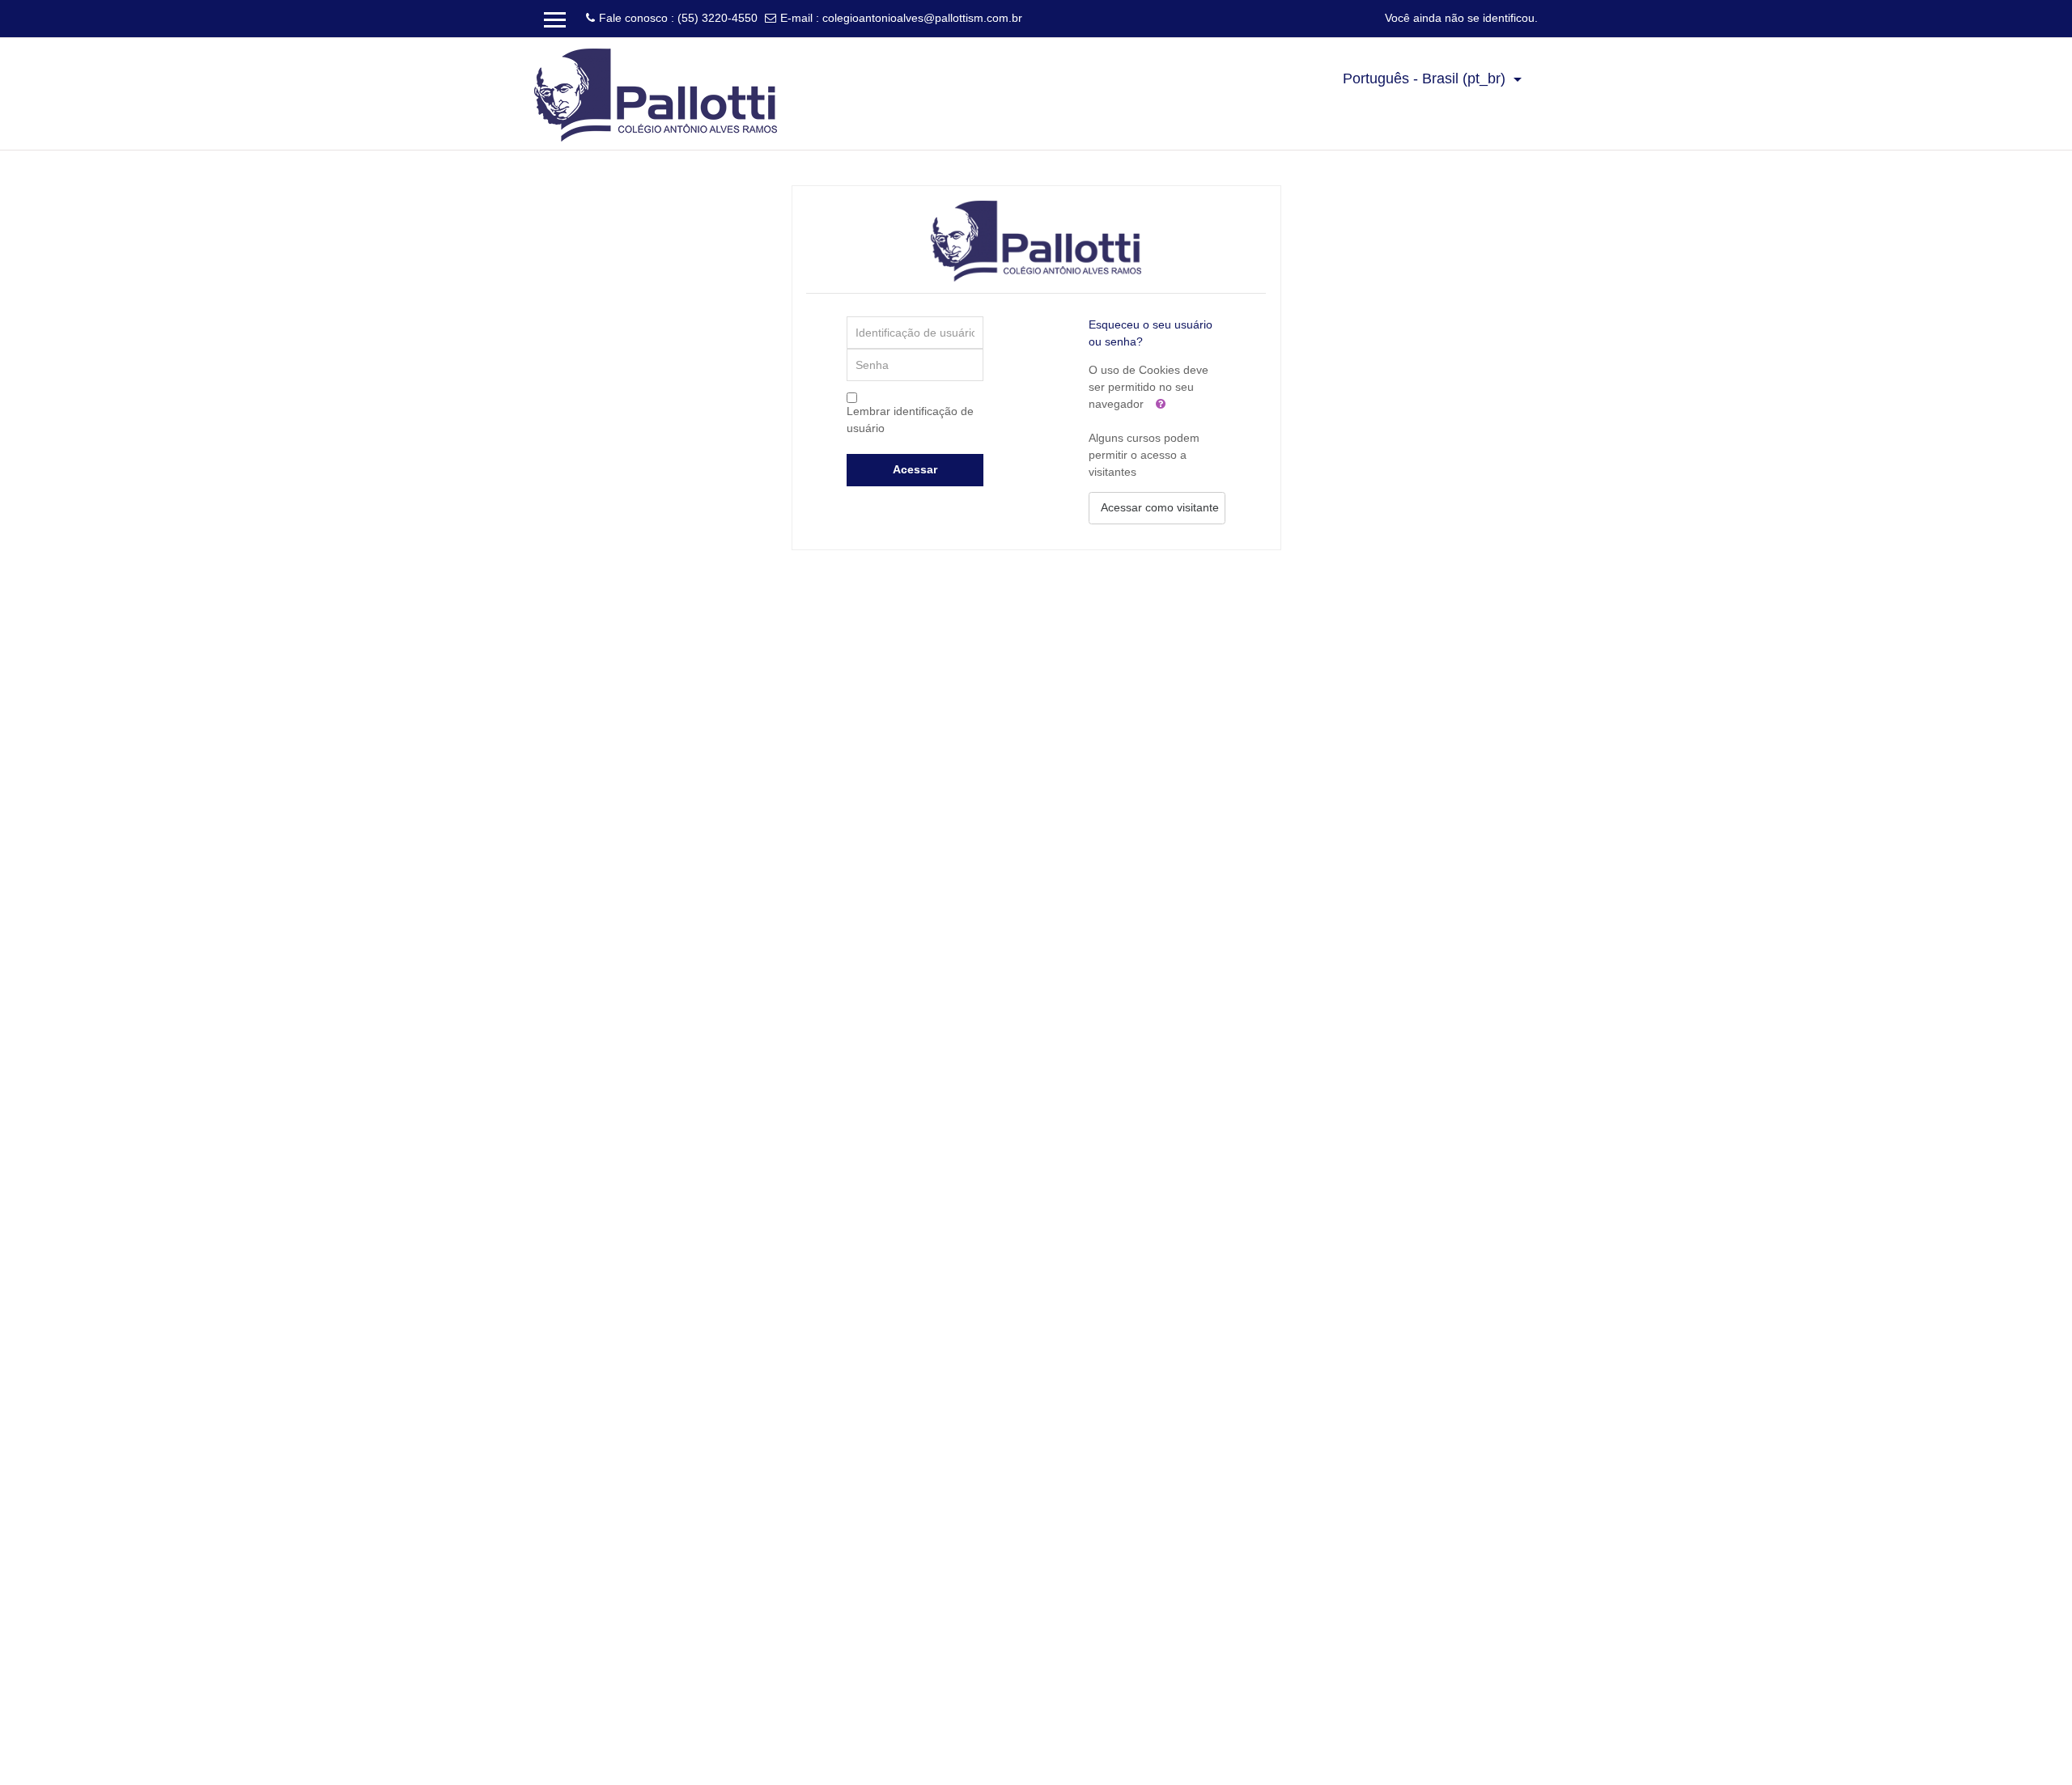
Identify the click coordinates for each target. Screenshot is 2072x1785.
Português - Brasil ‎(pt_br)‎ (1426, 78)
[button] (1161, 405)
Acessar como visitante (1160, 507)
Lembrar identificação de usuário (910, 420)
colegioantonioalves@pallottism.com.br (922, 18)
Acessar (915, 469)
